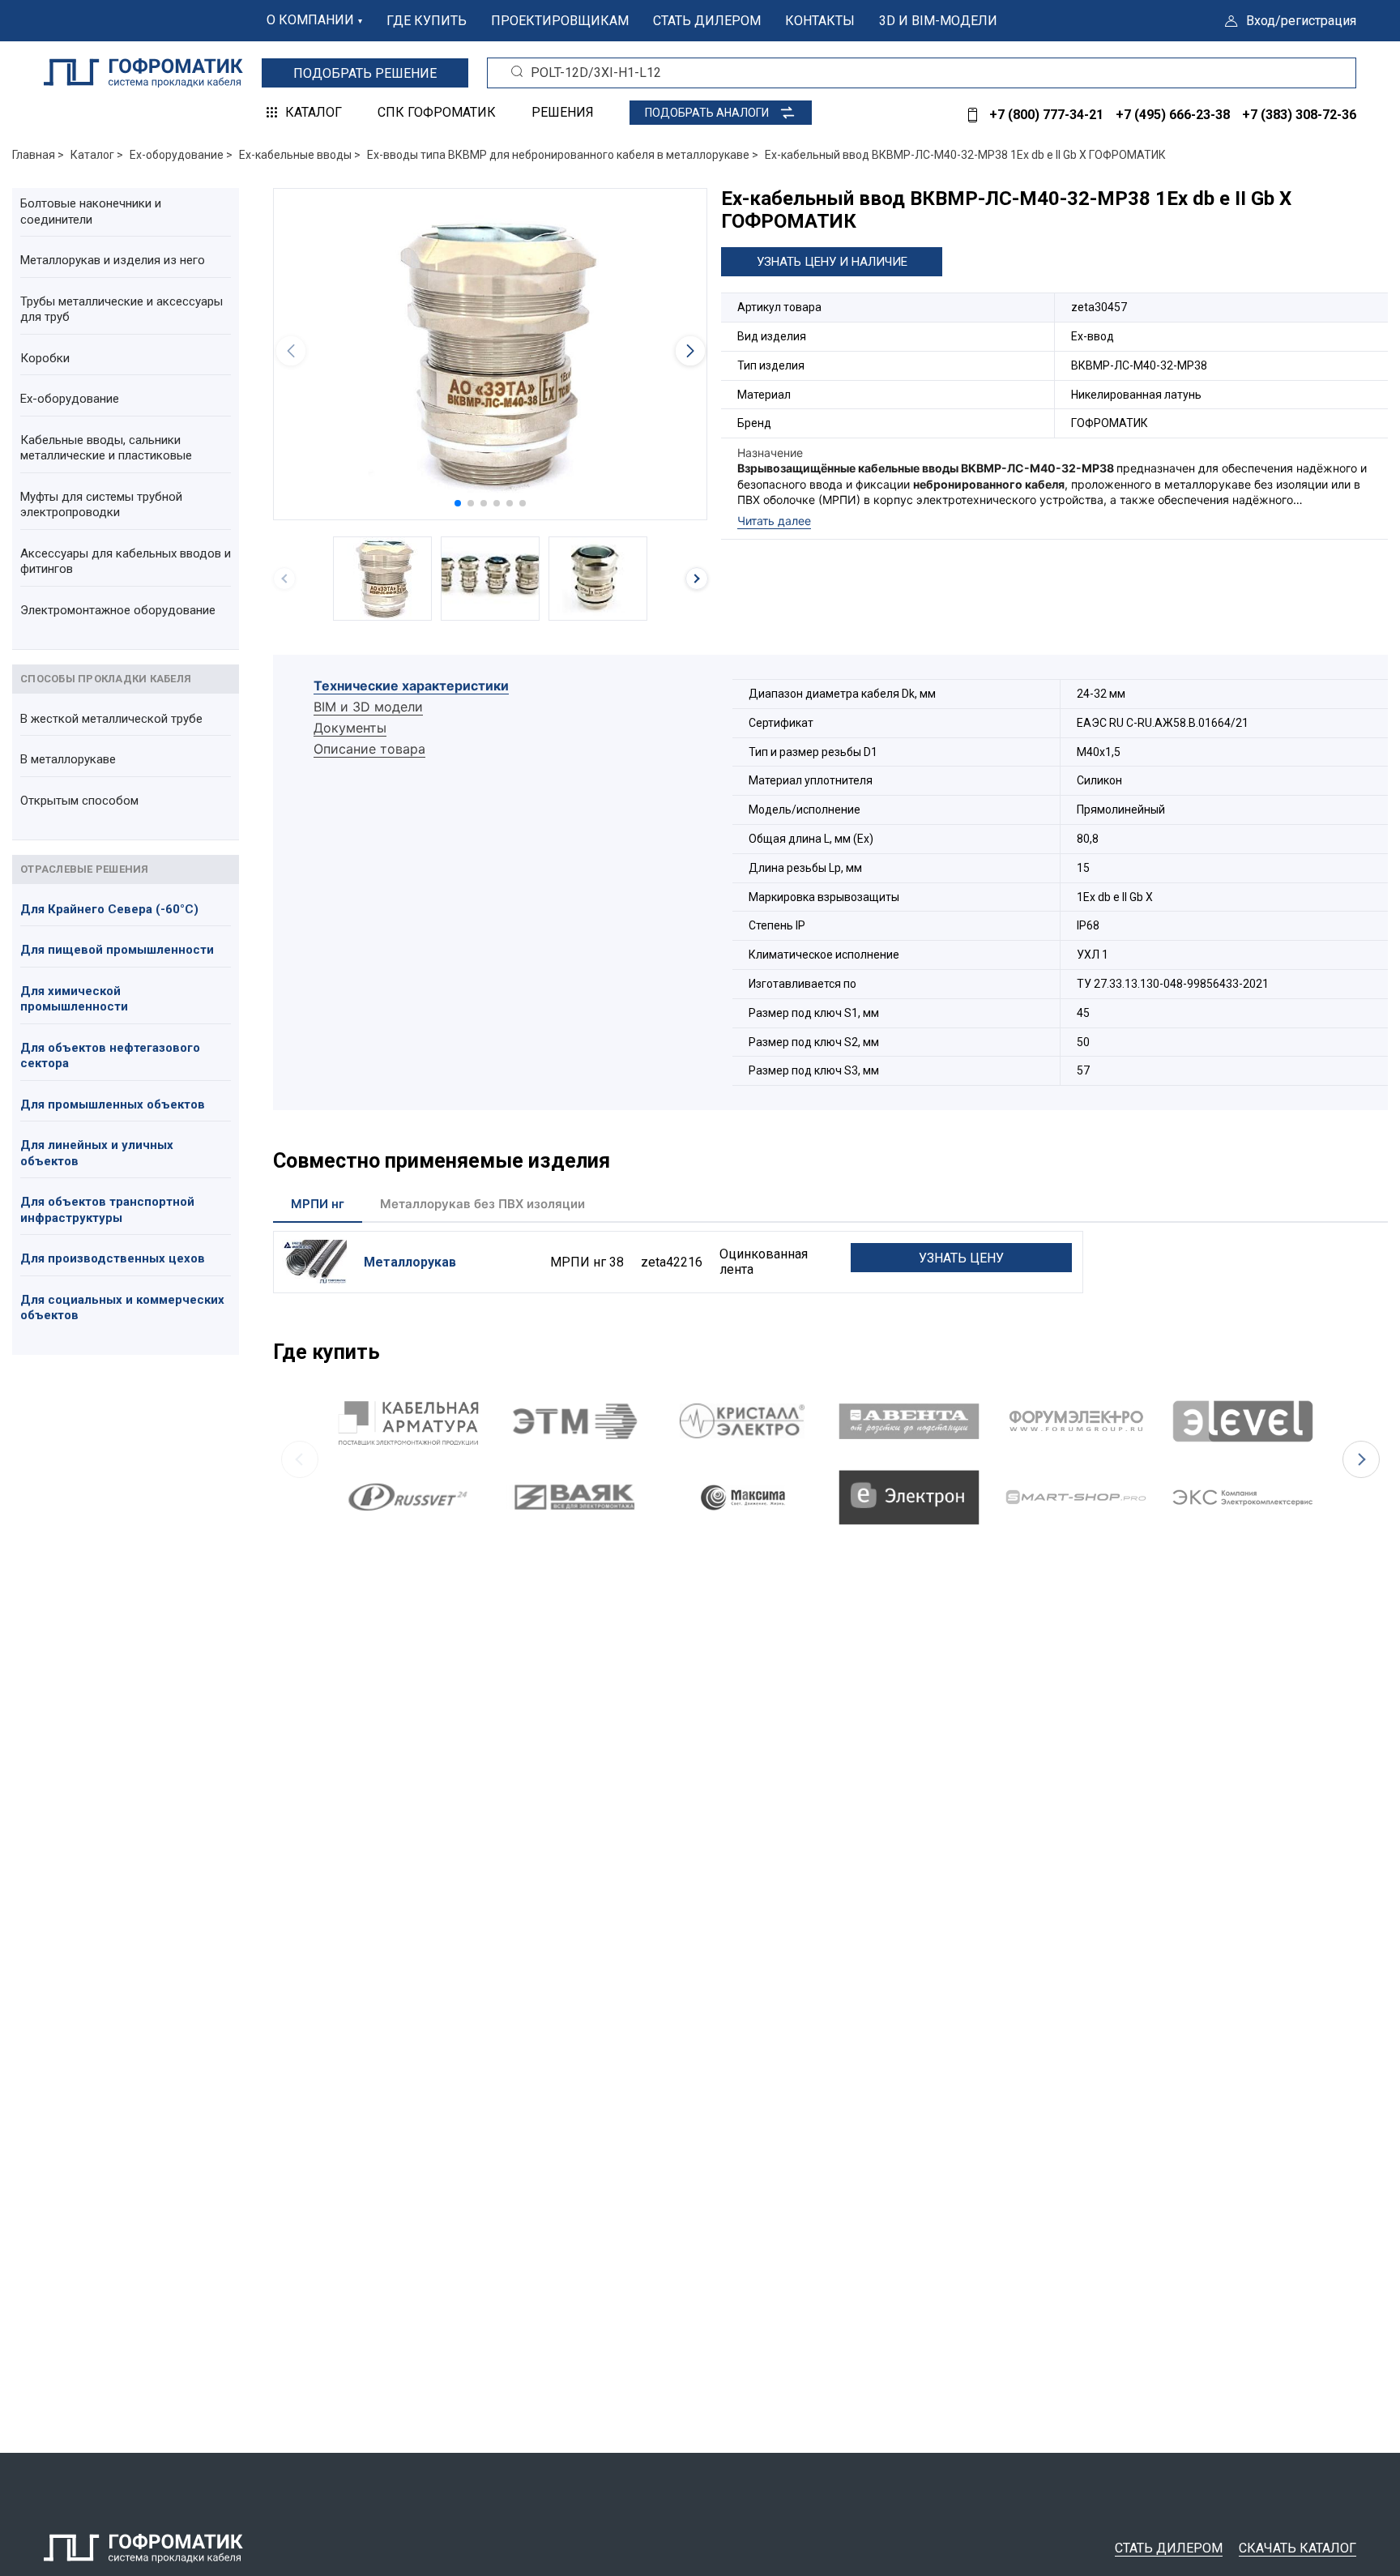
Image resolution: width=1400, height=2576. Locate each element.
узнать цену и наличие (832, 262)
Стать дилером (707, 21)
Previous (300, 1459)
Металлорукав (410, 1262)
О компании (310, 20)
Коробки (45, 358)
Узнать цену (961, 1258)
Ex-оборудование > (181, 155)
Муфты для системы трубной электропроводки (101, 505)
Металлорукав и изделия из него (113, 260)
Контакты (820, 21)
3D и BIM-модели (938, 21)
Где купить (427, 21)
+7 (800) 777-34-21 (1046, 115)
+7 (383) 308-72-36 (1299, 115)
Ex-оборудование (70, 399)
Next (1361, 1459)
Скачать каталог (1298, 2548)
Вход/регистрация (1301, 21)
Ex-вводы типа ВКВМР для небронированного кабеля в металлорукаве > (563, 155)
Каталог (314, 112)
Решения (563, 112)
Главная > (38, 155)
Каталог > (97, 155)
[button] (458, 503)
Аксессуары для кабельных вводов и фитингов (126, 562)
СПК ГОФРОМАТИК (437, 112)
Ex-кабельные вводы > (300, 155)
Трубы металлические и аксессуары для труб (122, 310)
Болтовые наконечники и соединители (91, 211)
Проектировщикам (560, 21)
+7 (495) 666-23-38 (1173, 115)
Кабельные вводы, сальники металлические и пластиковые (106, 448)
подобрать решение (365, 73)
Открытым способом (79, 801)
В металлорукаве (68, 759)
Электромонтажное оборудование (118, 610)
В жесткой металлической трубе (111, 719)
